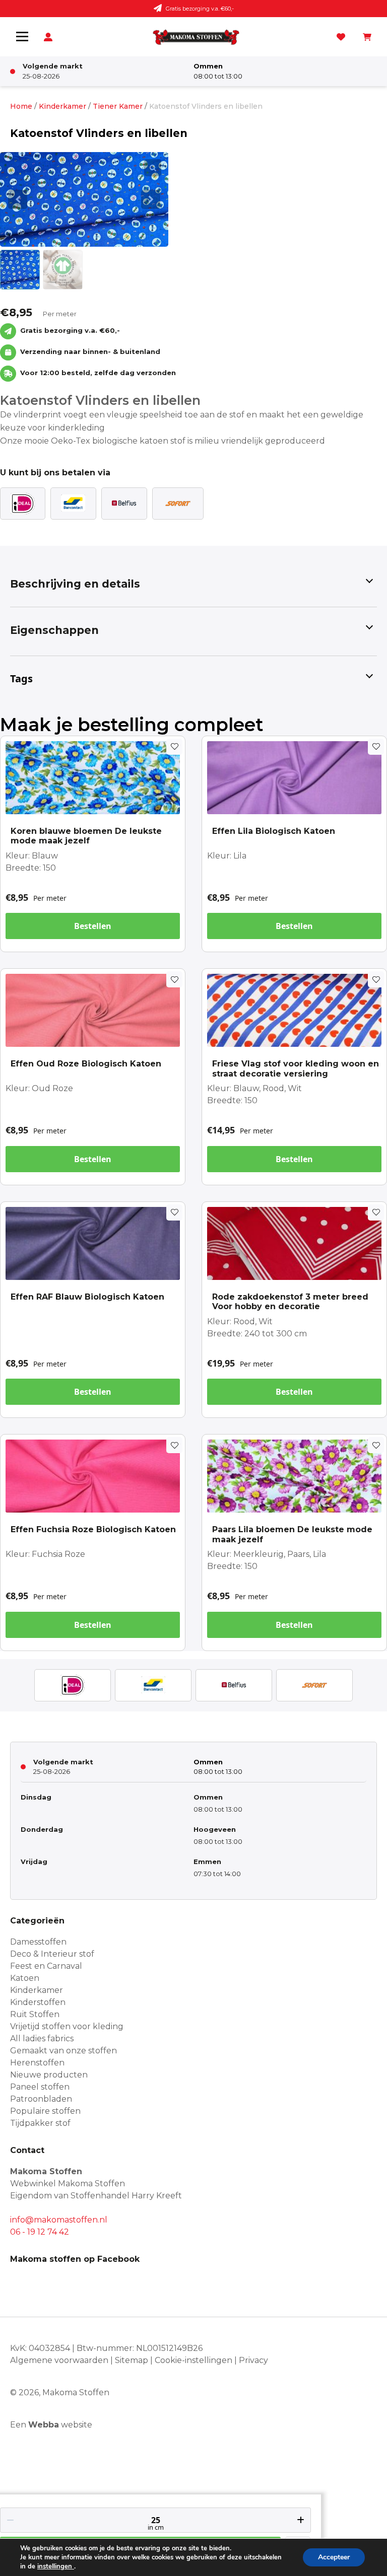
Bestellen (93, 926)
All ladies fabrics (42, 2038)
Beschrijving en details (75, 584)
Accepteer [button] (334, 2557)
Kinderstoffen (38, 2002)
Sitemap (132, 2360)
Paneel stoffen (40, 2087)
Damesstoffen (38, 1942)
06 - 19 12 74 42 (40, 2232)
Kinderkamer (62, 106)
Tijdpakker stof (40, 2123)
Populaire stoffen (45, 2111)
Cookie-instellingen (193, 2360)
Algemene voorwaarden (59, 2360)
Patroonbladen (41, 2099)
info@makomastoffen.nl (59, 2220)
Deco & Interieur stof (52, 1954)
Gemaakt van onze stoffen (63, 2051)
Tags (21, 678)
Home (21, 106)
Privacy (253, 2360)
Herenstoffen (37, 2063)
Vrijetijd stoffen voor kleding (67, 2026)
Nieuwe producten (49, 2075)
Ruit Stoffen (35, 2014)
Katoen (25, 1978)
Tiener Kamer (118, 106)
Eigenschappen (54, 630)
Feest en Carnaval (46, 1966)
